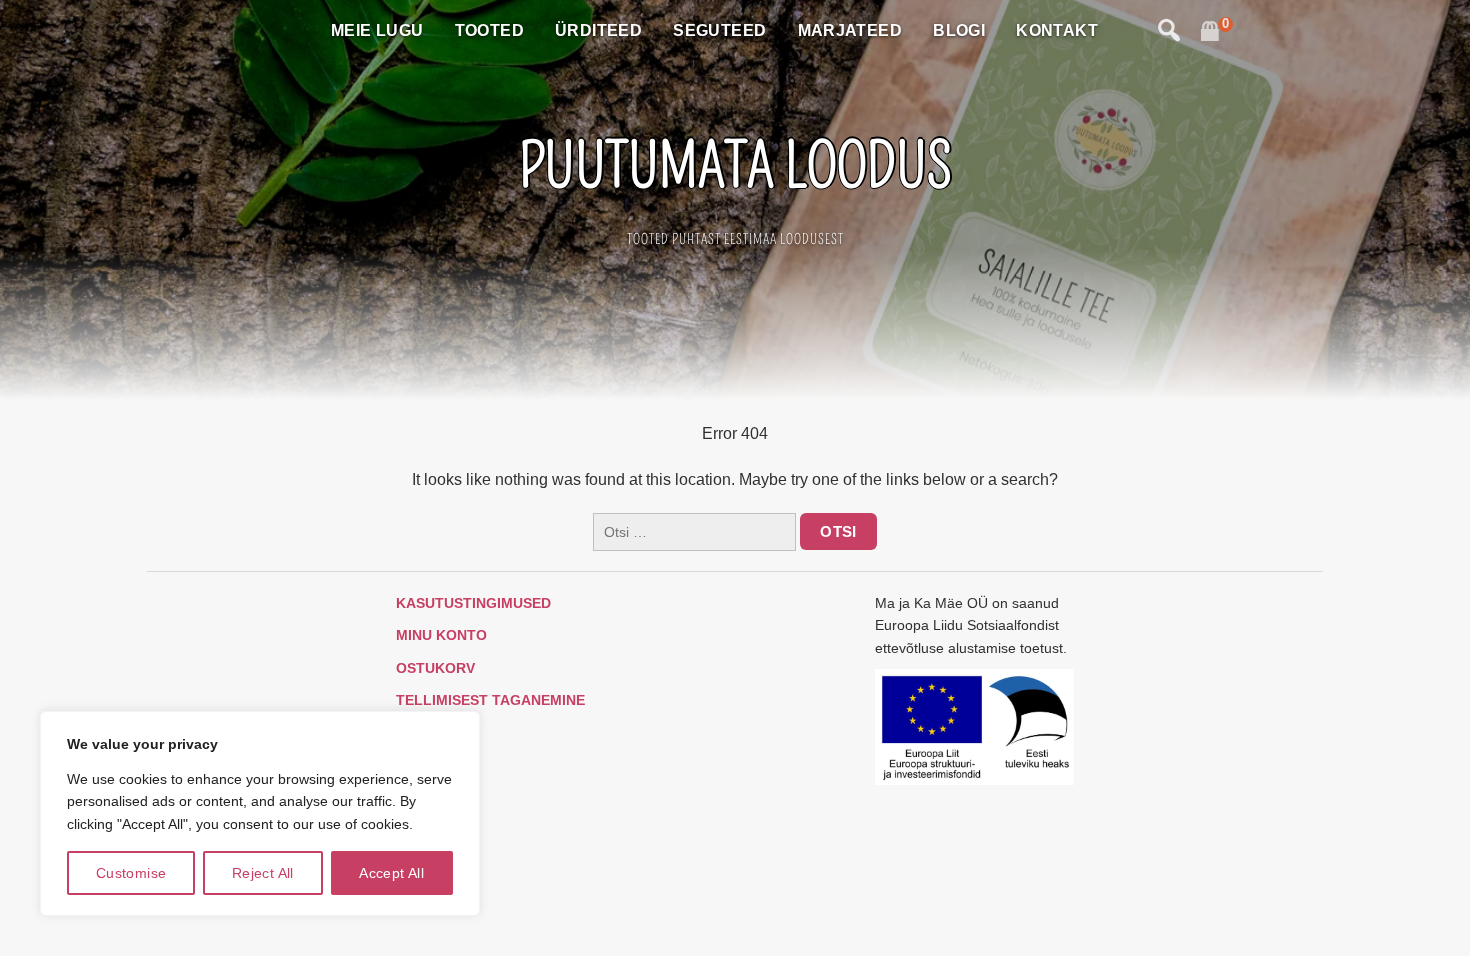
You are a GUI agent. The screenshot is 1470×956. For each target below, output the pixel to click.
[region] (260, 813)
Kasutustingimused (473, 603)
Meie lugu (377, 30)
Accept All (391, 873)
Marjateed (850, 30)
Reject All (263, 873)
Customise (131, 873)
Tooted (489, 30)
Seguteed (719, 30)
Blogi (959, 30)
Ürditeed (598, 30)
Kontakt (1057, 30)
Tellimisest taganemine (490, 700)
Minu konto (441, 635)
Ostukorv (435, 668)
